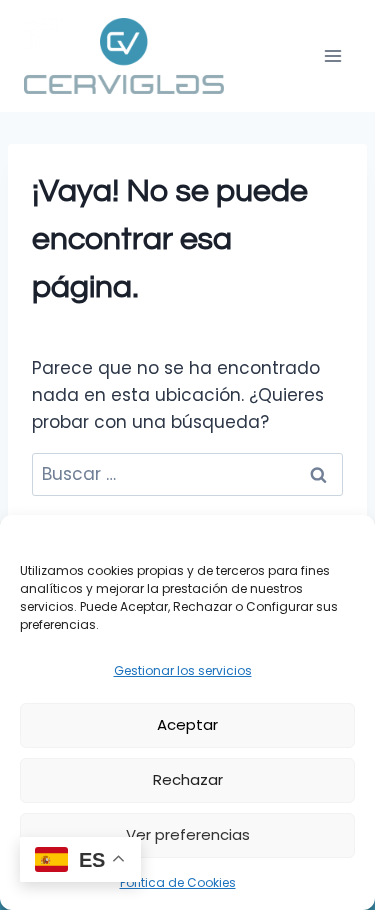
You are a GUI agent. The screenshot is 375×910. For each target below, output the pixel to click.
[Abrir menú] (332, 55)
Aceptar (187, 724)
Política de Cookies (178, 882)
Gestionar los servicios (183, 670)
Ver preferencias (188, 834)
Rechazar (188, 779)
